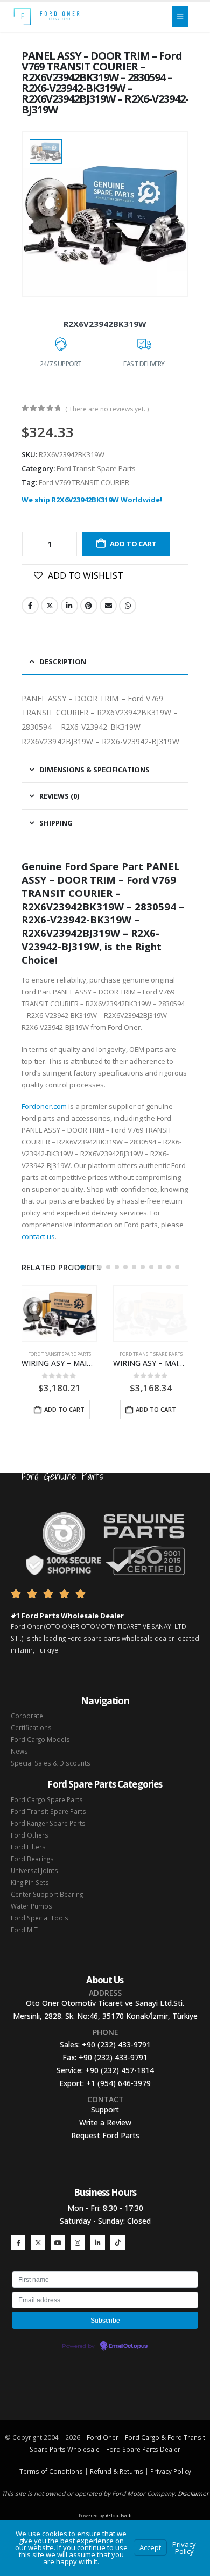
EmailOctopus (128, 2346)
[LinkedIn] (98, 2242)
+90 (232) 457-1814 (120, 2070)
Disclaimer (193, 2493)
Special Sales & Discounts (51, 1763)
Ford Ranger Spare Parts (48, 1823)
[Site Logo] (47, 17)
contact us (38, 1236)
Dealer (169, 2449)
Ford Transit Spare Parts (96, 468)
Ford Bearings (32, 1859)
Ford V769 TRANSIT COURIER (84, 482)
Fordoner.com (44, 1106)
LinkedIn (69, 606)
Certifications (31, 1727)
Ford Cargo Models (40, 1739)
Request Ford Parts (105, 2135)
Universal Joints (34, 1870)
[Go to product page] (59, 1314)
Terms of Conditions (51, 2471)
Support (105, 2109)
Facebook (30, 606)
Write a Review (105, 2122)
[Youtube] (58, 2242)
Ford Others (30, 1835)
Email (108, 606)
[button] (74, 1267)
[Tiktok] (118, 2242)
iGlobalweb (118, 2515)
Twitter (50, 606)
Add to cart (133, 544)
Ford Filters (28, 1847)
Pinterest (89, 606)
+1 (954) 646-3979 (118, 2083)
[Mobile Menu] (180, 17)
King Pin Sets (30, 1882)
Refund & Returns (117, 2471)
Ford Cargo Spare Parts (47, 1799)
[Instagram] (78, 2242)
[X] (38, 2242)
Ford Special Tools (40, 1918)
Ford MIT (24, 1930)
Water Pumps (31, 1906)
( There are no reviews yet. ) (107, 409)
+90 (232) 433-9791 (116, 2044)
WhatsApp (128, 606)
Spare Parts (140, 2449)
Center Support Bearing (47, 1894)
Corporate (27, 1716)
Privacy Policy (171, 2471)
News (19, 1751)
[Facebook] (18, 2242)
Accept (150, 2547)
